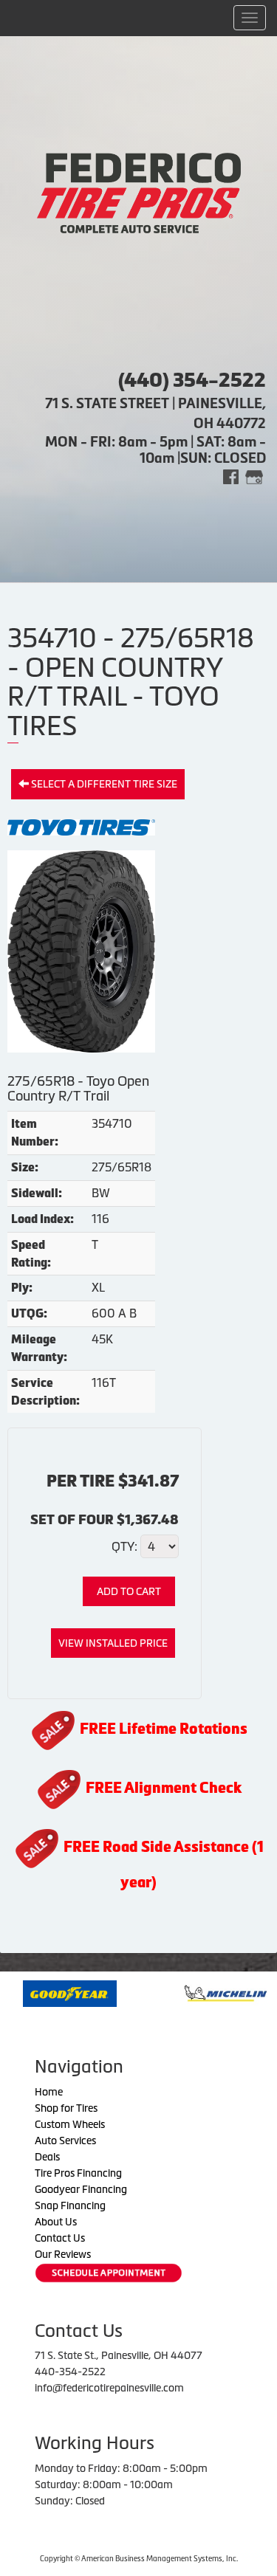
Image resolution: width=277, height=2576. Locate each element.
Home (49, 2092)
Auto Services (65, 2141)
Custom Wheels (70, 2124)
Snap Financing (70, 2205)
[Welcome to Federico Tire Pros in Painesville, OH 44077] (139, 192)
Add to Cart (129, 1591)
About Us (56, 2222)
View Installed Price (113, 1643)
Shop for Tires (66, 2108)
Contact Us (60, 2238)
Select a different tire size (103, 784)
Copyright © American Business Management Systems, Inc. (139, 2559)
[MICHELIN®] (187, 1992)
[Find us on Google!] (254, 476)
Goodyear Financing (81, 2189)
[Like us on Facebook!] (231, 476)
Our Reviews (63, 2254)
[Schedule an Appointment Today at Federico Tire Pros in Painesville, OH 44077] (109, 2273)
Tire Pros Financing (78, 2173)
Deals (47, 2157)
